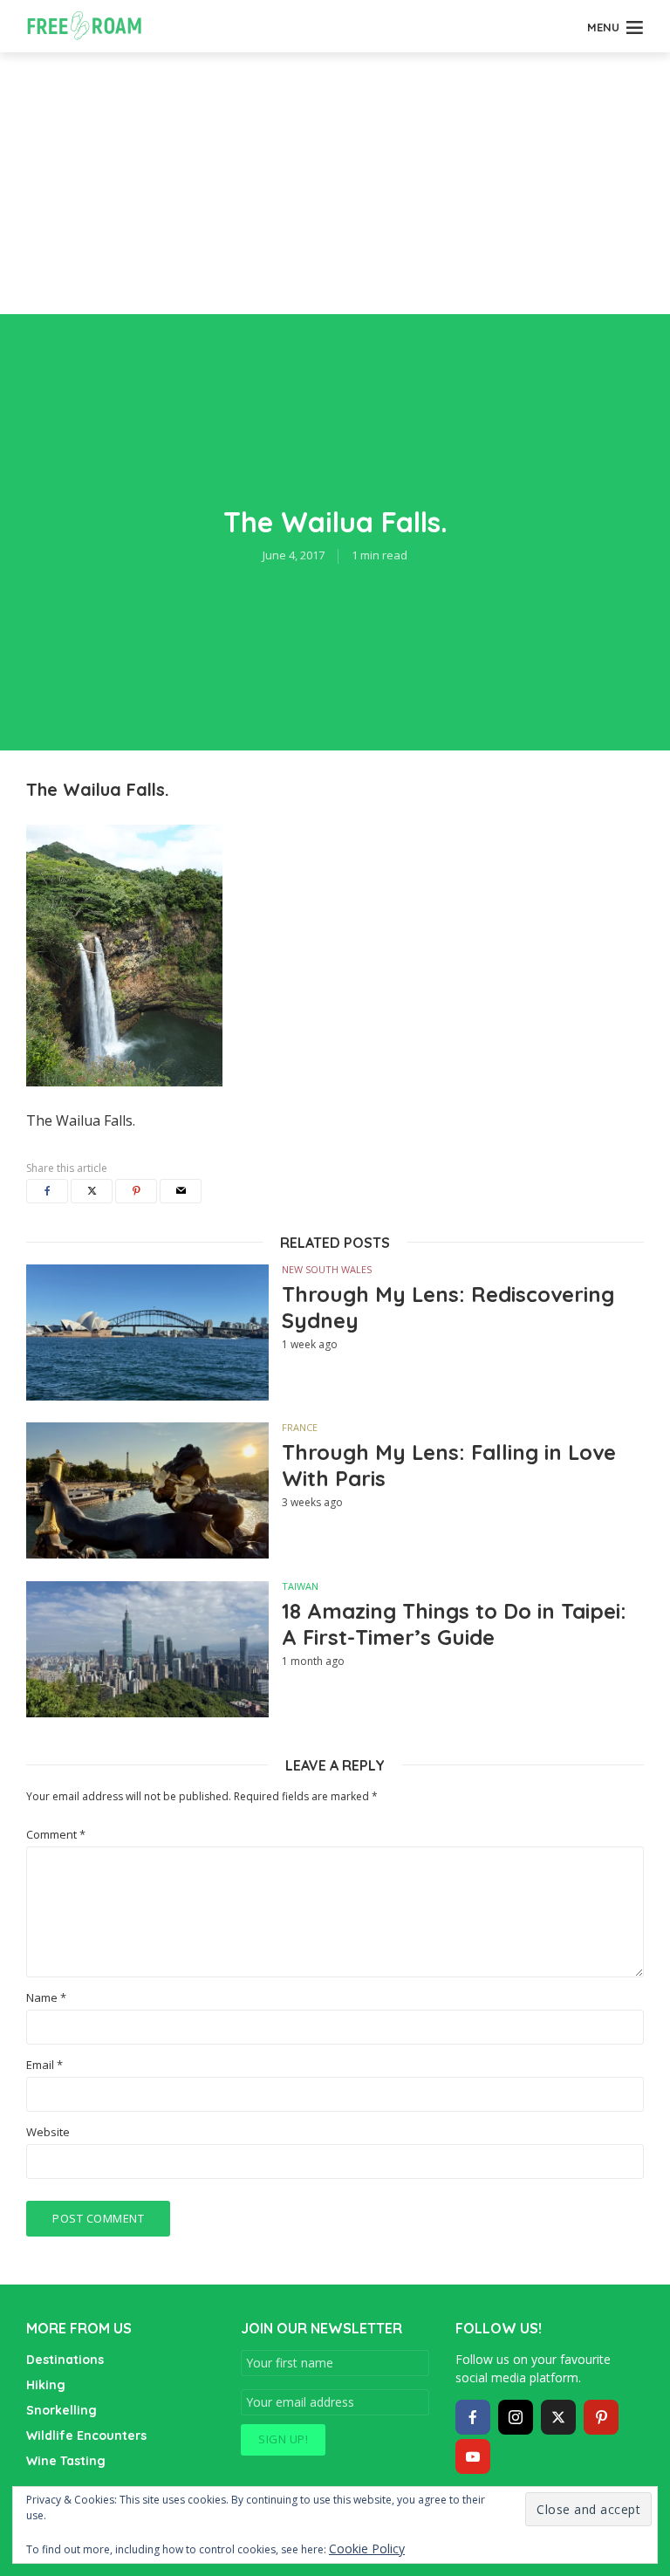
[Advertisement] (335, 183)
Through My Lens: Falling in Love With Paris (449, 1465)
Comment (56, 1835)
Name (46, 1998)
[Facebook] (473, 2417)
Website (48, 2132)
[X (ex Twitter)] (558, 2417)
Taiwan (300, 1586)
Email (44, 2065)
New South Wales (327, 1269)
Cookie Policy (367, 2549)
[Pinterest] (601, 2417)
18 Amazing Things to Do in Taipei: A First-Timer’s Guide (454, 1624)
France (300, 1427)
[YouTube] (473, 2456)
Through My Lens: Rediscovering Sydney (448, 1307)
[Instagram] (516, 2417)
